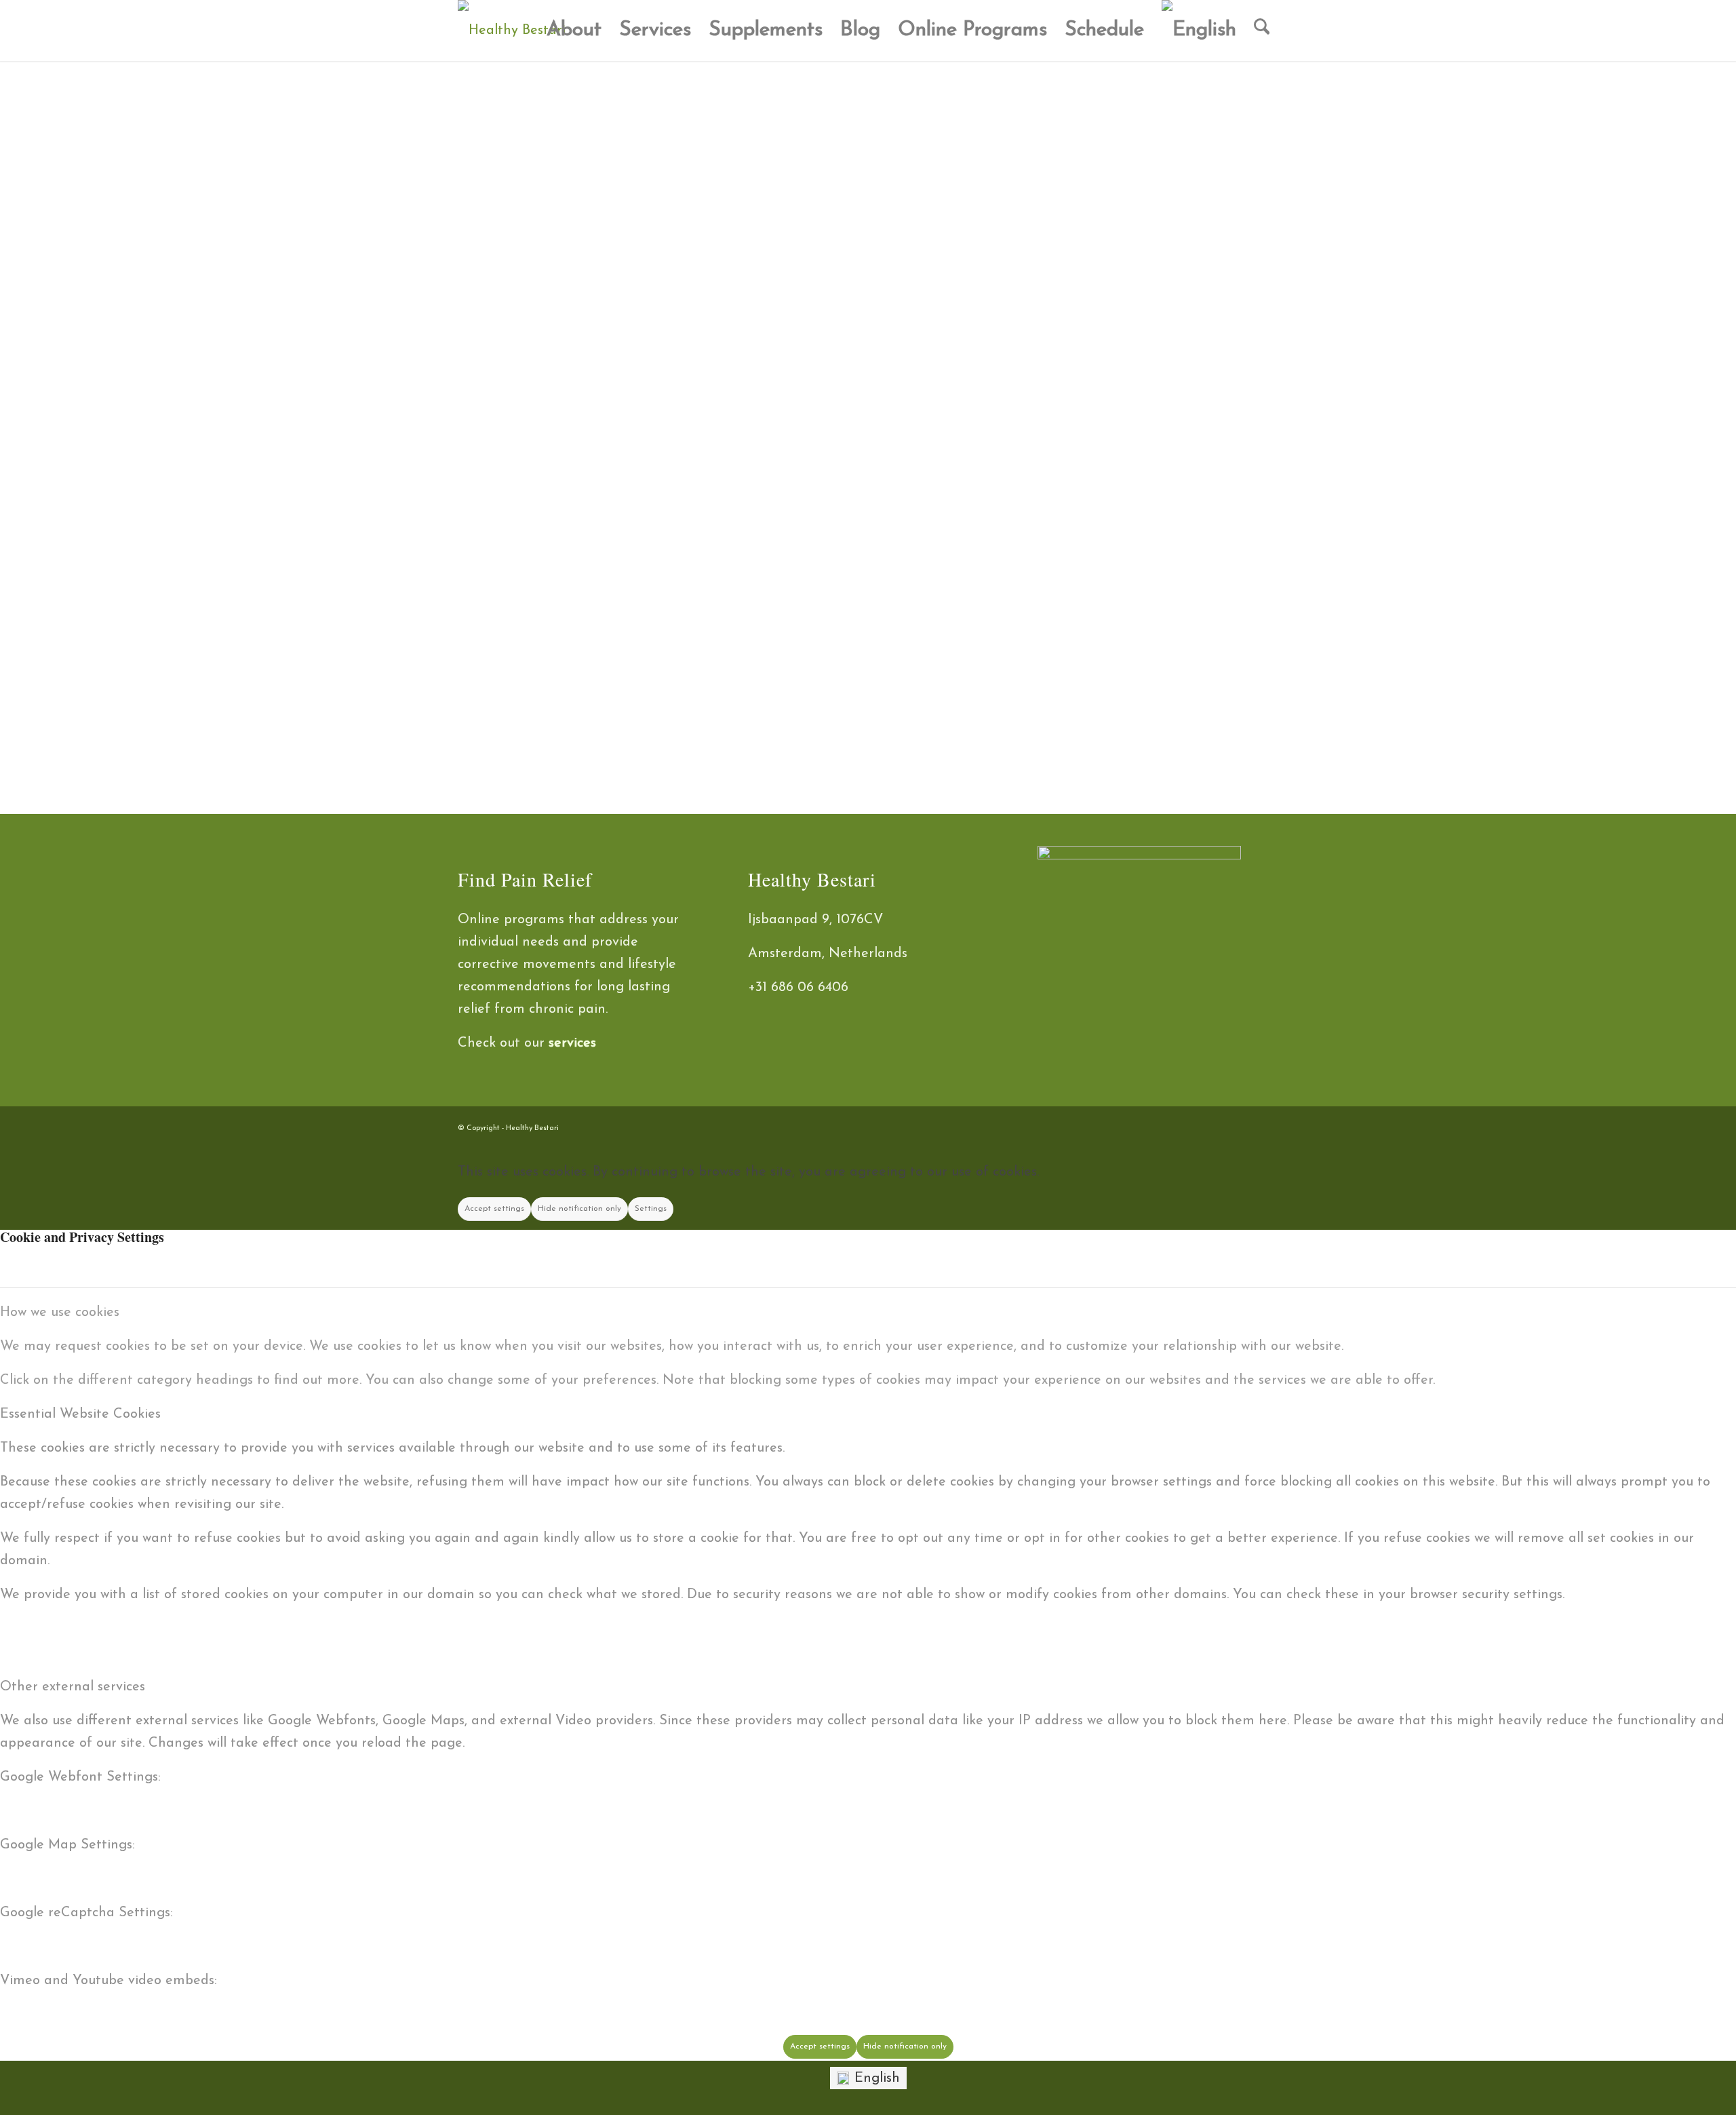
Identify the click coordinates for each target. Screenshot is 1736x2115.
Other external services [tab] (73, 1687)
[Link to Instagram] (1227, 1124)
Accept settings (494, 1209)
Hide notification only (579, 1209)
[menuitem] (574, 31)
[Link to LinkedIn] (1248, 1124)
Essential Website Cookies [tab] (80, 1414)
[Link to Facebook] (1207, 1124)
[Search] (1262, 31)
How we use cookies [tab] (60, 1313)
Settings (651, 1209)
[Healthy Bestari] (512, 31)
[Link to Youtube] (1268, 1124)
